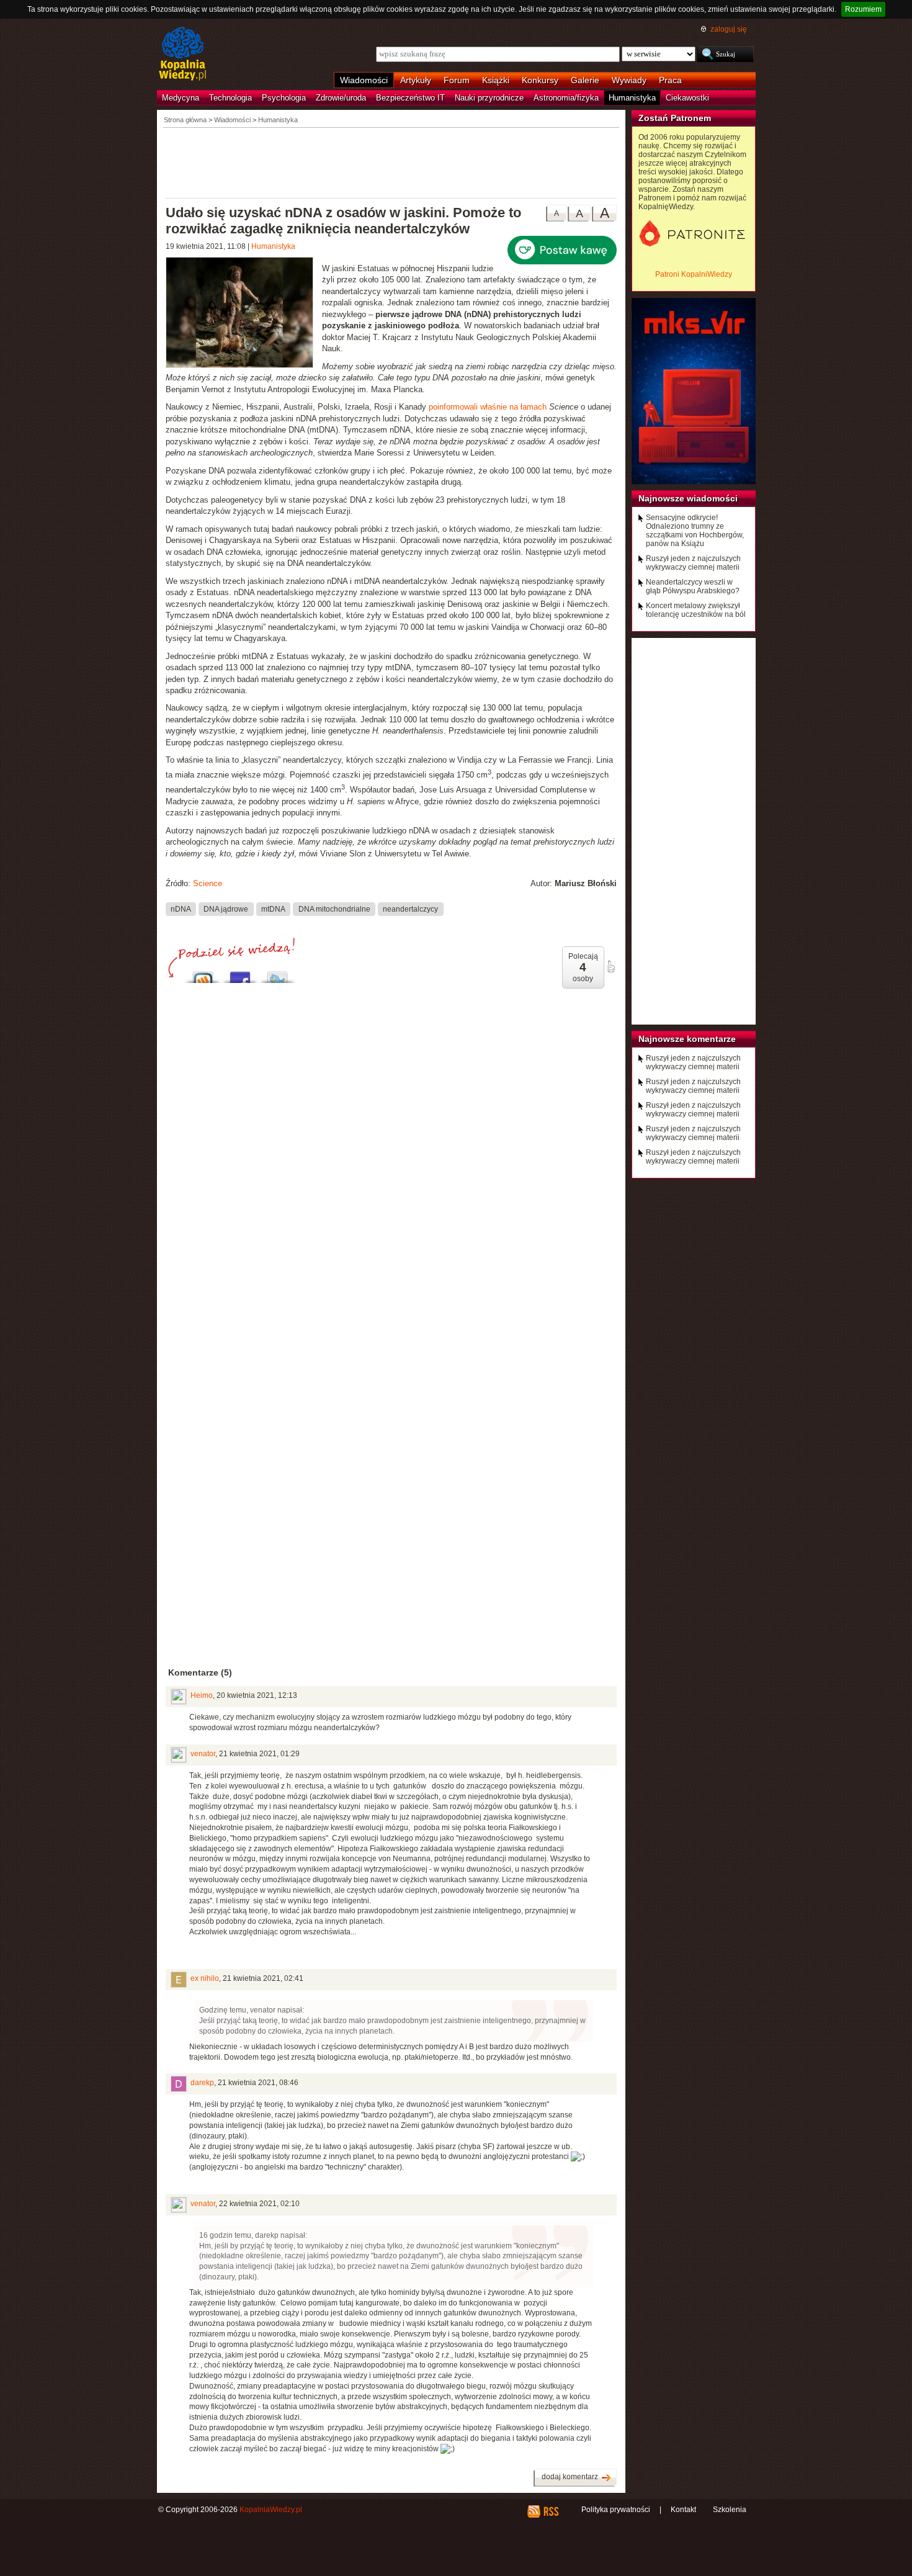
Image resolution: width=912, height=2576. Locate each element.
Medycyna (181, 98)
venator (203, 1754)
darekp (202, 2083)
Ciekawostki (687, 98)
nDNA (181, 909)
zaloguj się (729, 29)
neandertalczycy (410, 909)
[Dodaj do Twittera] (277, 974)
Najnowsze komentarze (687, 1039)
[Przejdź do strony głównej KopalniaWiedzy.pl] (183, 55)
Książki (496, 80)
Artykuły (416, 80)
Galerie (585, 80)
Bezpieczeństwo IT (410, 98)
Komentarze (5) (200, 1672)
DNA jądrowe (226, 909)
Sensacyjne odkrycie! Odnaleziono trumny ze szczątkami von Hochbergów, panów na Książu (695, 531)
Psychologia (284, 98)
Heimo (202, 1695)
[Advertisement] (391, 162)
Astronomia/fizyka (566, 98)
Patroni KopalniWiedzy (694, 274)
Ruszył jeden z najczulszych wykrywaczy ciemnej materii (693, 563)
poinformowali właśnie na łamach (488, 407)
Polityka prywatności (616, 2510)
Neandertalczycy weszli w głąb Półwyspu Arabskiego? (693, 586)
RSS (551, 2511)
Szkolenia (730, 2510)
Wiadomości (364, 80)
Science (208, 883)
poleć (610, 967)
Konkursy (540, 80)
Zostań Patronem (675, 118)
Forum (457, 80)
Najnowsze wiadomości (688, 498)
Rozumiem (863, 9)
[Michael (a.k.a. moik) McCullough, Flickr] (244, 314)
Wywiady (629, 80)
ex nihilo (205, 1978)
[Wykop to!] (203, 974)
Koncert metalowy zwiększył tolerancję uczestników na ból (696, 610)
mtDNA (273, 909)
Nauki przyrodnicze (489, 98)
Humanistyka (632, 98)
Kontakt (683, 2510)
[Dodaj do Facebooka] (240, 974)
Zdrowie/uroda (341, 98)
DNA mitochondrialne (334, 909)
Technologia (230, 98)
